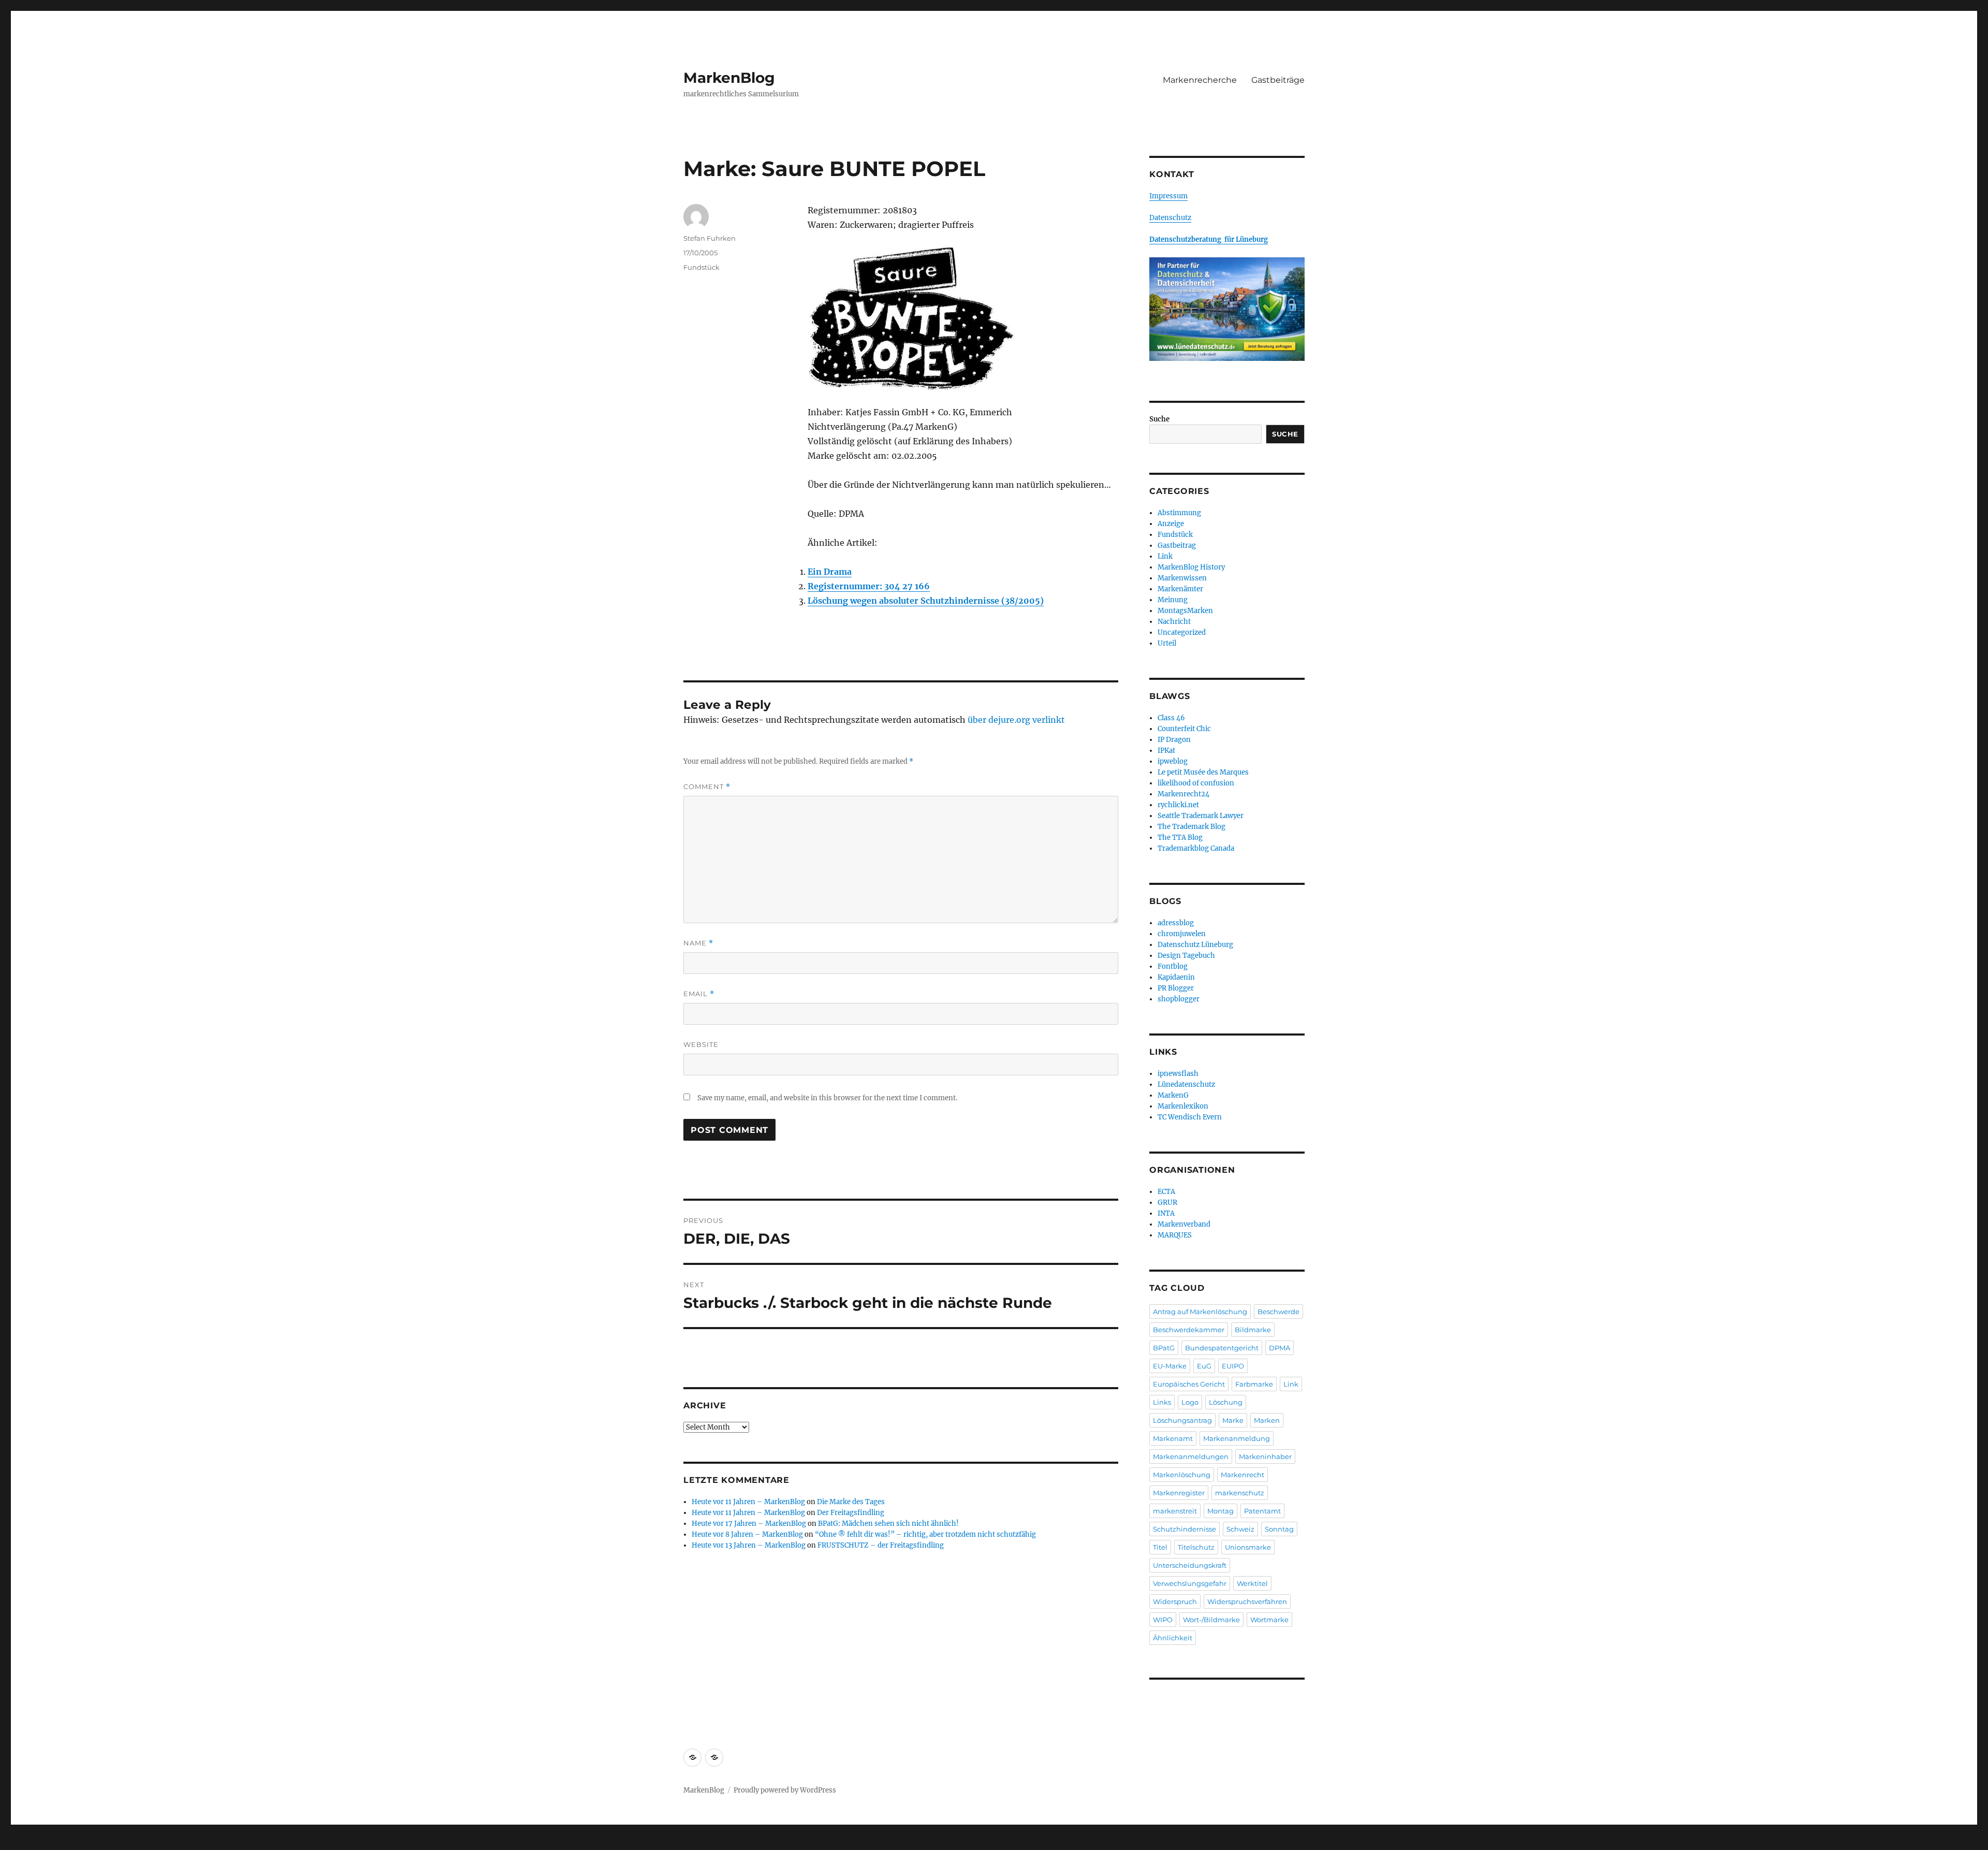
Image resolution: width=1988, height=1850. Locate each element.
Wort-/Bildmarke (1211, 1620)
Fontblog (1173, 966)
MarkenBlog (729, 78)
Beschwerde (1278, 1312)
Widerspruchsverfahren (1247, 1601)
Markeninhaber (1265, 1456)
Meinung (1173, 600)
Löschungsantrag (1182, 1420)
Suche (1159, 419)
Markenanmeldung (1237, 1438)
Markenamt (1173, 1438)
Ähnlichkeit (1173, 1638)
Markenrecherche (1200, 80)
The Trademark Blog (1192, 827)
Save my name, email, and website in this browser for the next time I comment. (827, 1098)
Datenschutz (1170, 218)
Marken (1267, 1420)
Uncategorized (1182, 632)
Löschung (1226, 1402)
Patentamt (1262, 1511)
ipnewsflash (1178, 1074)
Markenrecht (1242, 1475)
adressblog (1176, 923)
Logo (1190, 1402)
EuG (1204, 1366)
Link (1165, 556)
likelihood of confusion (1196, 783)
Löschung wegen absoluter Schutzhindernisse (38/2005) (926, 601)
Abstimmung (1179, 513)
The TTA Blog (1180, 837)
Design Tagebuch (1186, 956)
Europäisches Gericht (1189, 1384)
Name (698, 943)
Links (1162, 1402)
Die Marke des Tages (851, 1502)
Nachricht (1174, 622)
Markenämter (1180, 589)
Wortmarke (1269, 1620)
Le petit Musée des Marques (1203, 772)
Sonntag (1279, 1529)
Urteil (1167, 643)
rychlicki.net (1178, 805)
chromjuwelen (1182, 934)
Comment (707, 787)
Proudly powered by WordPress (785, 1790)
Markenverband (1184, 1224)
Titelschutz (1196, 1547)
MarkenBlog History (1191, 567)
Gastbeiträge (1278, 80)
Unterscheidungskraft (1190, 1565)
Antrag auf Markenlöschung (1200, 1312)
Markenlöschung (1182, 1475)
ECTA (1166, 1192)
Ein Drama (830, 572)
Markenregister (1179, 1493)
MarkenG (1173, 1095)
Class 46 (1171, 718)
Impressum (1168, 196)
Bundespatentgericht (1222, 1348)
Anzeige (1171, 524)
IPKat (1166, 751)
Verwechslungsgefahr (1190, 1583)
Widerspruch (1175, 1601)
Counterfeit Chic (1184, 729)
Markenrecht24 (1183, 794)
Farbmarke (1254, 1384)
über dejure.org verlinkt (1016, 720)
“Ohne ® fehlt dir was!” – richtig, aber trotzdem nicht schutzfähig (925, 1534)
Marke (1233, 1420)
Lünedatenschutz (1186, 1084)
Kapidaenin (1176, 977)
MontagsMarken (1185, 611)
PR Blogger (1176, 988)
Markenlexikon (1183, 1106)
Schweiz (1240, 1529)
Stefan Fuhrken (710, 238)
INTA (1166, 1213)
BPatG (1164, 1348)
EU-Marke (1170, 1366)
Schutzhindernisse (1185, 1529)
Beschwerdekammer (1189, 1330)
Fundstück (701, 267)
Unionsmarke (1248, 1547)
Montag (1220, 1511)
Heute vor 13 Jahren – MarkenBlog (749, 1545)
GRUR (1167, 1203)
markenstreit (1175, 1511)
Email (699, 994)
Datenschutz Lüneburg (1195, 945)
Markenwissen (1182, 578)
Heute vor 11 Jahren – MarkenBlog (748, 1502)
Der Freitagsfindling (851, 1513)
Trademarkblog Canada (1196, 848)
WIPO (1163, 1620)
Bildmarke (1253, 1330)
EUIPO (1233, 1366)
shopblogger (1179, 999)
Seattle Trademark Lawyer (1201, 816)
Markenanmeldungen (1191, 1456)
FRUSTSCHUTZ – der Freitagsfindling (881, 1545)
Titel (1160, 1547)
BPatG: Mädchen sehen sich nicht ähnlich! (888, 1524)
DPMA (1280, 1348)
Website (701, 1044)
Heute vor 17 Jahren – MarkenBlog (749, 1524)
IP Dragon (1174, 740)
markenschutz (1240, 1493)
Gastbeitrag (1177, 545)
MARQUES (1175, 1235)
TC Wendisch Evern (1190, 1117)
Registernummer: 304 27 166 (869, 586)
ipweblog (1173, 761)
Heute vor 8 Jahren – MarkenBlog (747, 1534)
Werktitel (1252, 1583)
